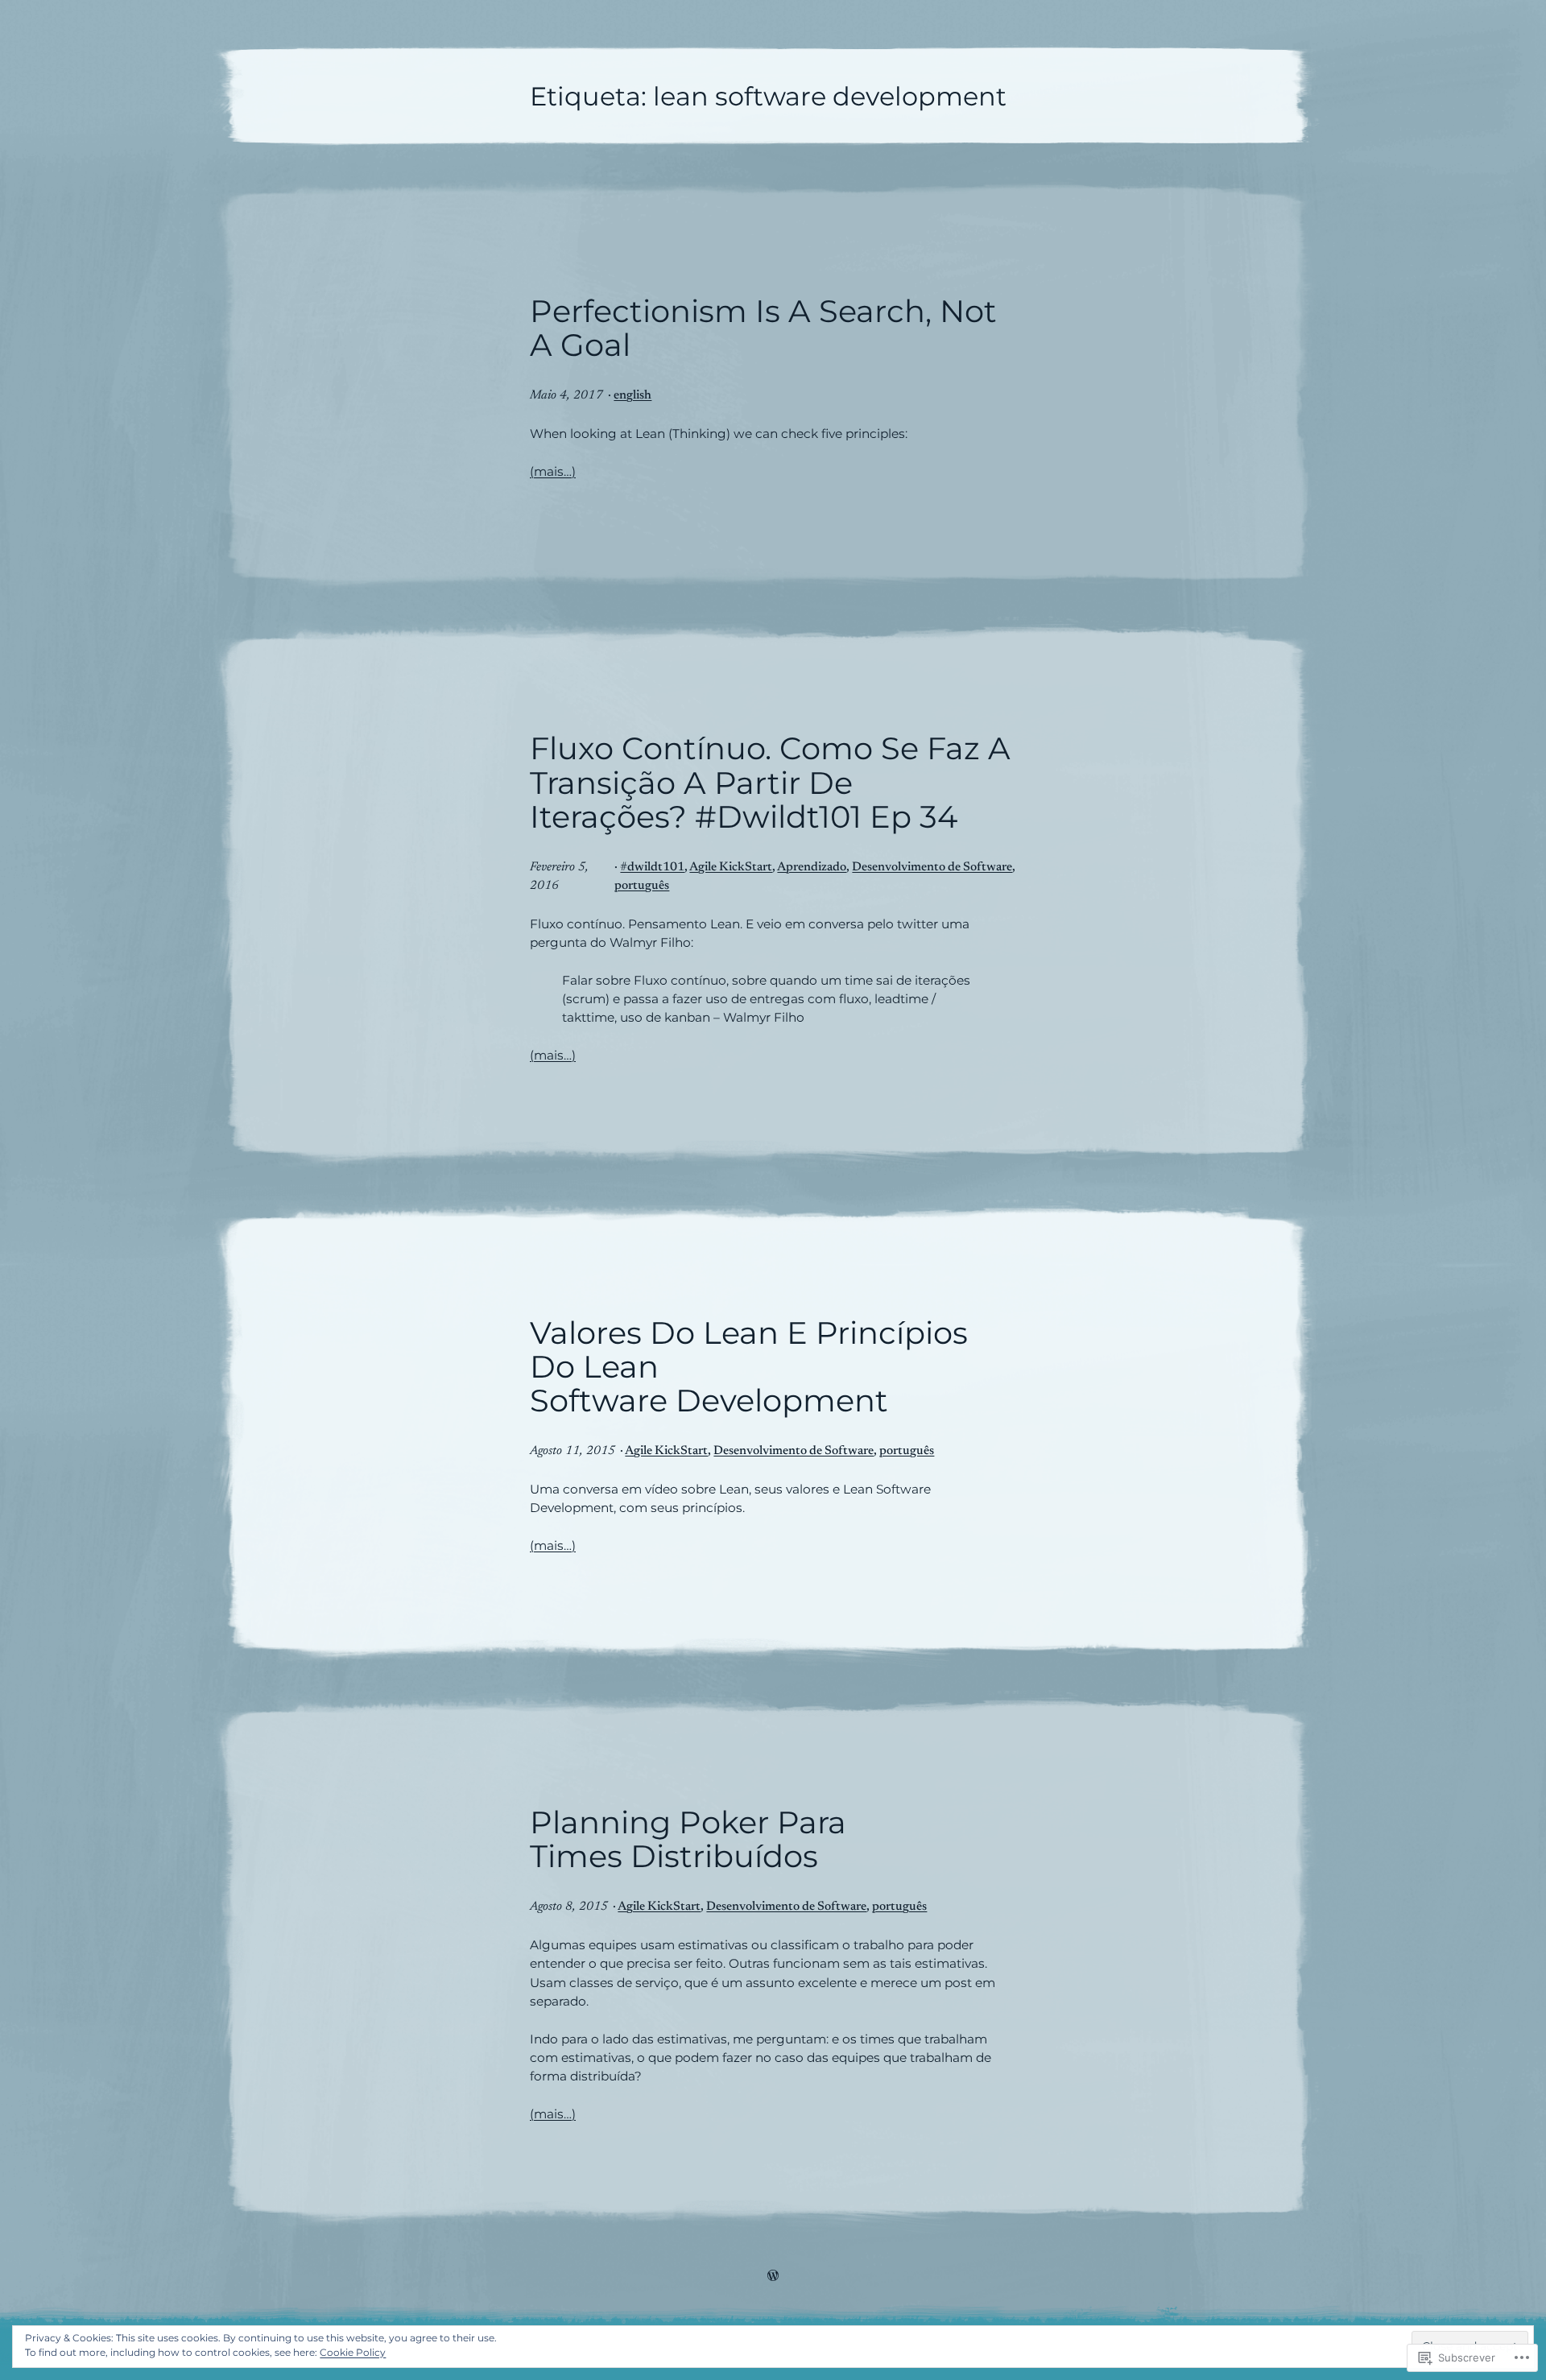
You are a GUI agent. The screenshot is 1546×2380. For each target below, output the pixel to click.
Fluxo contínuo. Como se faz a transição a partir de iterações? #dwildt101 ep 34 (770, 783)
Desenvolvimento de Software (932, 868)
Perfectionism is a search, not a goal (763, 328)
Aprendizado (812, 868)
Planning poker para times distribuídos (688, 1840)
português (642, 886)
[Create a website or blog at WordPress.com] (773, 2277)
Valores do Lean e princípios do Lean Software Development (749, 1368)
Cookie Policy (353, 2352)
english (632, 396)
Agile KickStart (731, 868)
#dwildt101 (652, 868)
